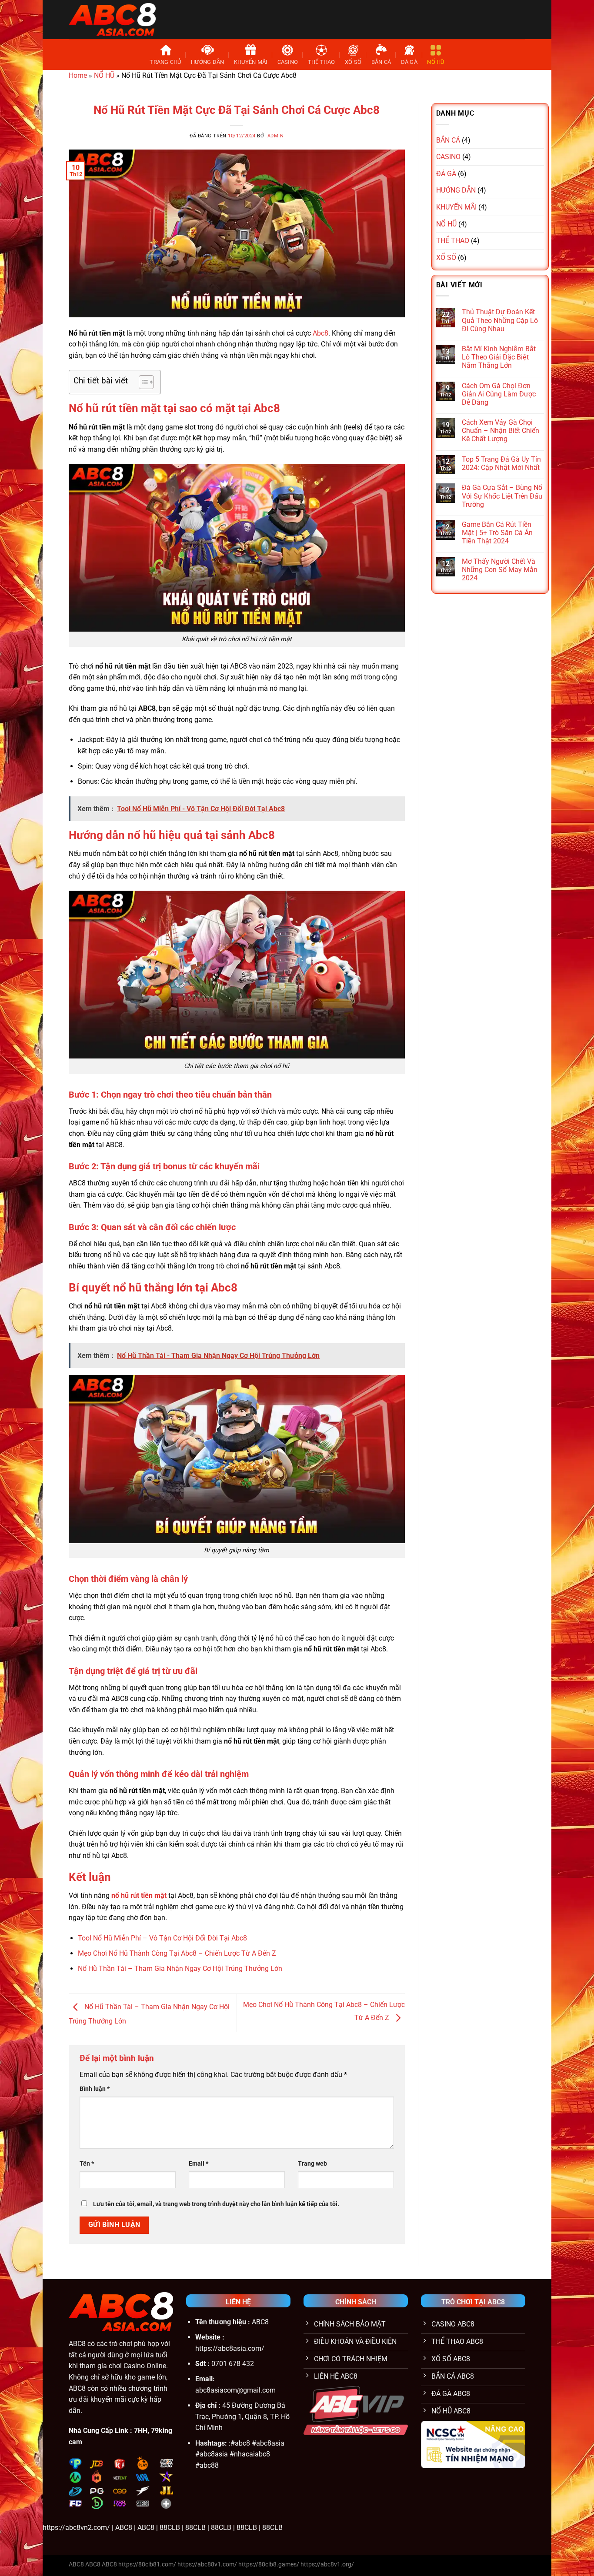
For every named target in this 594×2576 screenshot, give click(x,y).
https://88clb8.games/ (269, 2564)
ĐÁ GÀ (409, 62)
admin (276, 136)
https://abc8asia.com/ (230, 2348)
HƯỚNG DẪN (207, 62)
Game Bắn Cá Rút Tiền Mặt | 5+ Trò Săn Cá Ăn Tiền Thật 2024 (497, 533)
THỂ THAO (322, 62)
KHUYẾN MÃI (251, 62)
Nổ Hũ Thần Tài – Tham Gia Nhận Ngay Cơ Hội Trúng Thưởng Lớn (180, 1969)
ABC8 (77, 2344)
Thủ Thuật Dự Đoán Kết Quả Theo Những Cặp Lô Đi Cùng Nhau (500, 320)
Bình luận (95, 2089)
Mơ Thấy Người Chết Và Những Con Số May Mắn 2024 (500, 570)
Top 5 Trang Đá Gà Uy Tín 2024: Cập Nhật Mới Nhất (501, 463)
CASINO (288, 62)
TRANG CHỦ (165, 62)
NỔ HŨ (435, 62)
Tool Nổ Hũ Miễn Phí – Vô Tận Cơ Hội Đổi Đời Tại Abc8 (162, 1938)
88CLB (170, 2528)
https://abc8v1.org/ (327, 2564)
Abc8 (320, 333)
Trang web (312, 2164)
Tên (87, 2164)
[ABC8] (112, 19)
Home (78, 75)
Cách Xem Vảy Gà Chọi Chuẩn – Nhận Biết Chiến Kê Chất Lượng (501, 431)
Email (199, 2164)
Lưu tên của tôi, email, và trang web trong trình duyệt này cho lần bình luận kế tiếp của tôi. (216, 2204)
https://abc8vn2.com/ (76, 2528)
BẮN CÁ (381, 62)
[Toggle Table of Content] (142, 382)
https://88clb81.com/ (147, 2564)
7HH (141, 2431)
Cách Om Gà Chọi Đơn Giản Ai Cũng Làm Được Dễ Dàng (499, 394)
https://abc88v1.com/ (207, 2564)
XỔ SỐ (353, 62)
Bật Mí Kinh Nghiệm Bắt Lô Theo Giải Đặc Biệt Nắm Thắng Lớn (499, 357)
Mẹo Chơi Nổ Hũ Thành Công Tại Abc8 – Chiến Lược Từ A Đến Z (177, 1953)
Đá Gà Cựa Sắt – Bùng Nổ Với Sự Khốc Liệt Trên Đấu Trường (502, 496)
